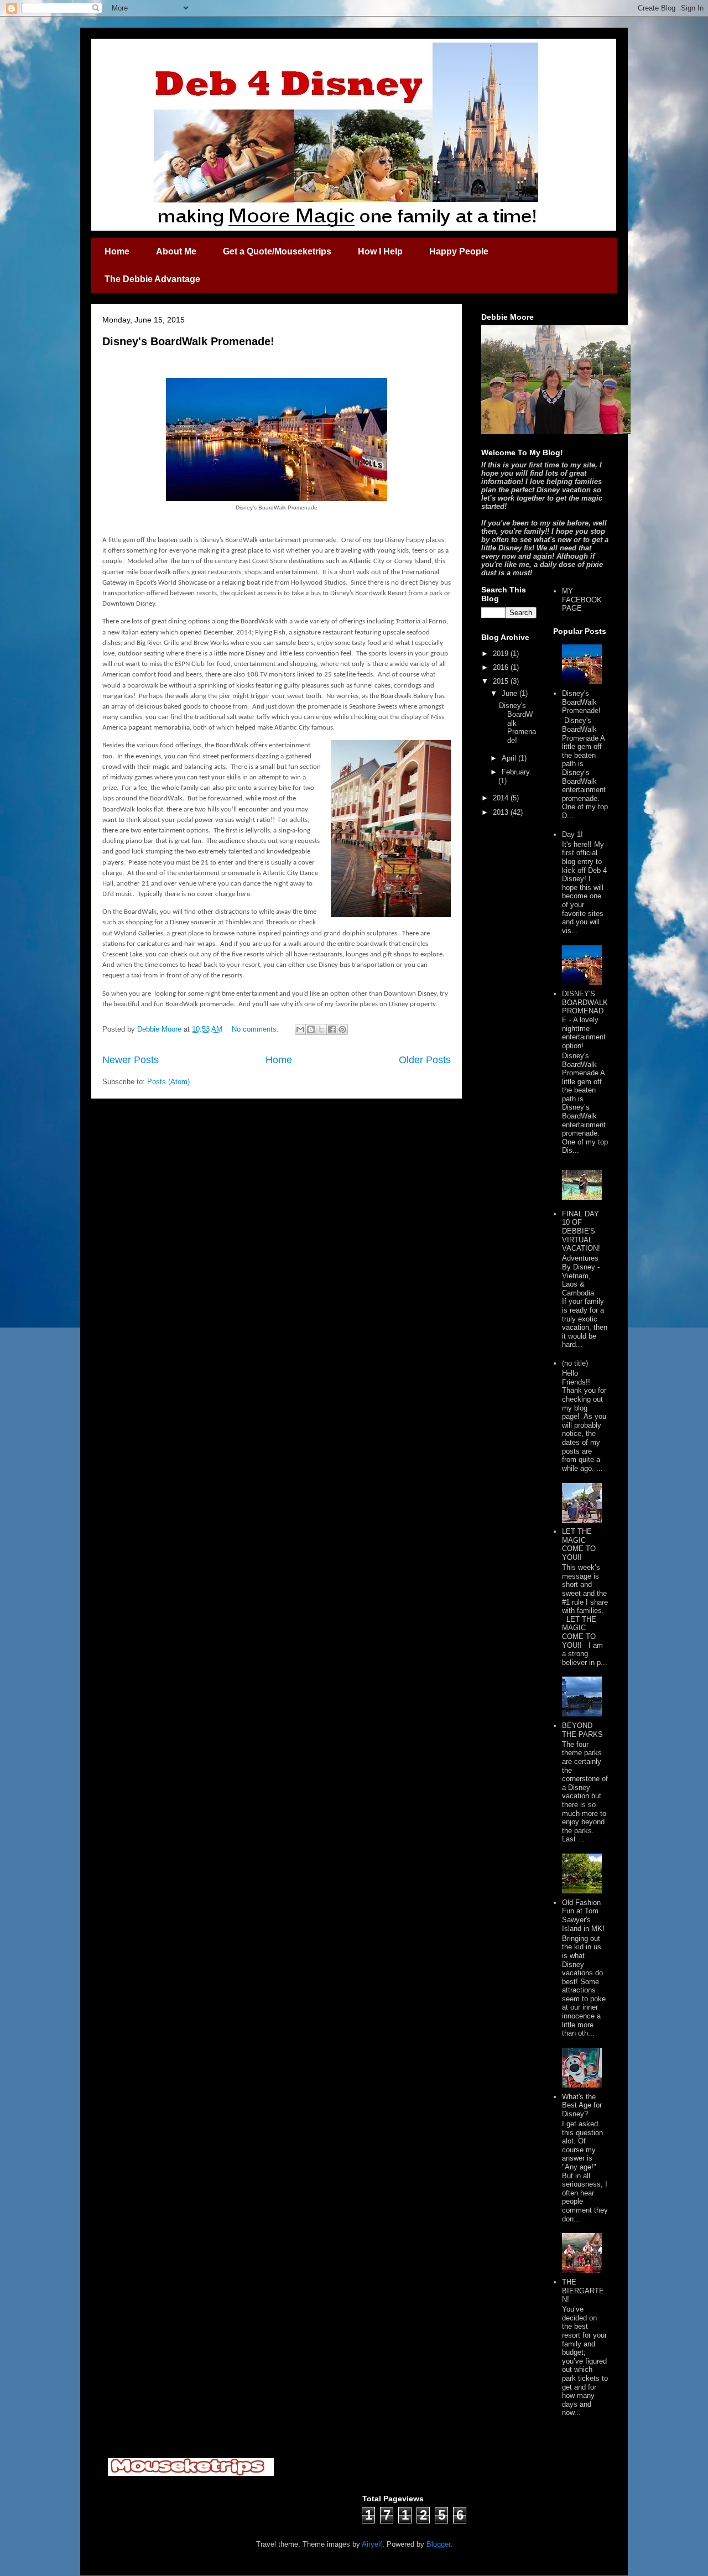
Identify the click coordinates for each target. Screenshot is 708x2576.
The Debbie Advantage (152, 279)
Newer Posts (131, 1060)
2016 (502, 667)
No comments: (256, 1029)
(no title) (575, 1363)
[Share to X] (321, 1029)
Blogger (438, 2544)
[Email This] (300, 1029)
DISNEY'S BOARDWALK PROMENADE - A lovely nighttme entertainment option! (585, 1020)
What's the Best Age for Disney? (582, 2105)
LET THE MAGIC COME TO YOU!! (579, 1544)
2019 (502, 654)
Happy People (459, 251)
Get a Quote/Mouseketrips (277, 251)
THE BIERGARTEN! (583, 2291)
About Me (176, 251)
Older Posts (425, 1060)
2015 (502, 681)
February (516, 772)
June (511, 693)
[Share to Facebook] (332, 1029)
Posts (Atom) (168, 1082)
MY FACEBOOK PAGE (582, 600)
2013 (502, 812)
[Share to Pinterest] (342, 1029)
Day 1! (572, 834)
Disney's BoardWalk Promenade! (188, 341)
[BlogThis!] (311, 1029)
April (510, 758)
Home (117, 251)
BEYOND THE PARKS (582, 1730)
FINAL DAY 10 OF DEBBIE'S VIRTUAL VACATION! (581, 1231)
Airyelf (372, 2544)
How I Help (380, 251)
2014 (502, 798)
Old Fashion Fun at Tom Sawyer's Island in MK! (583, 1916)
